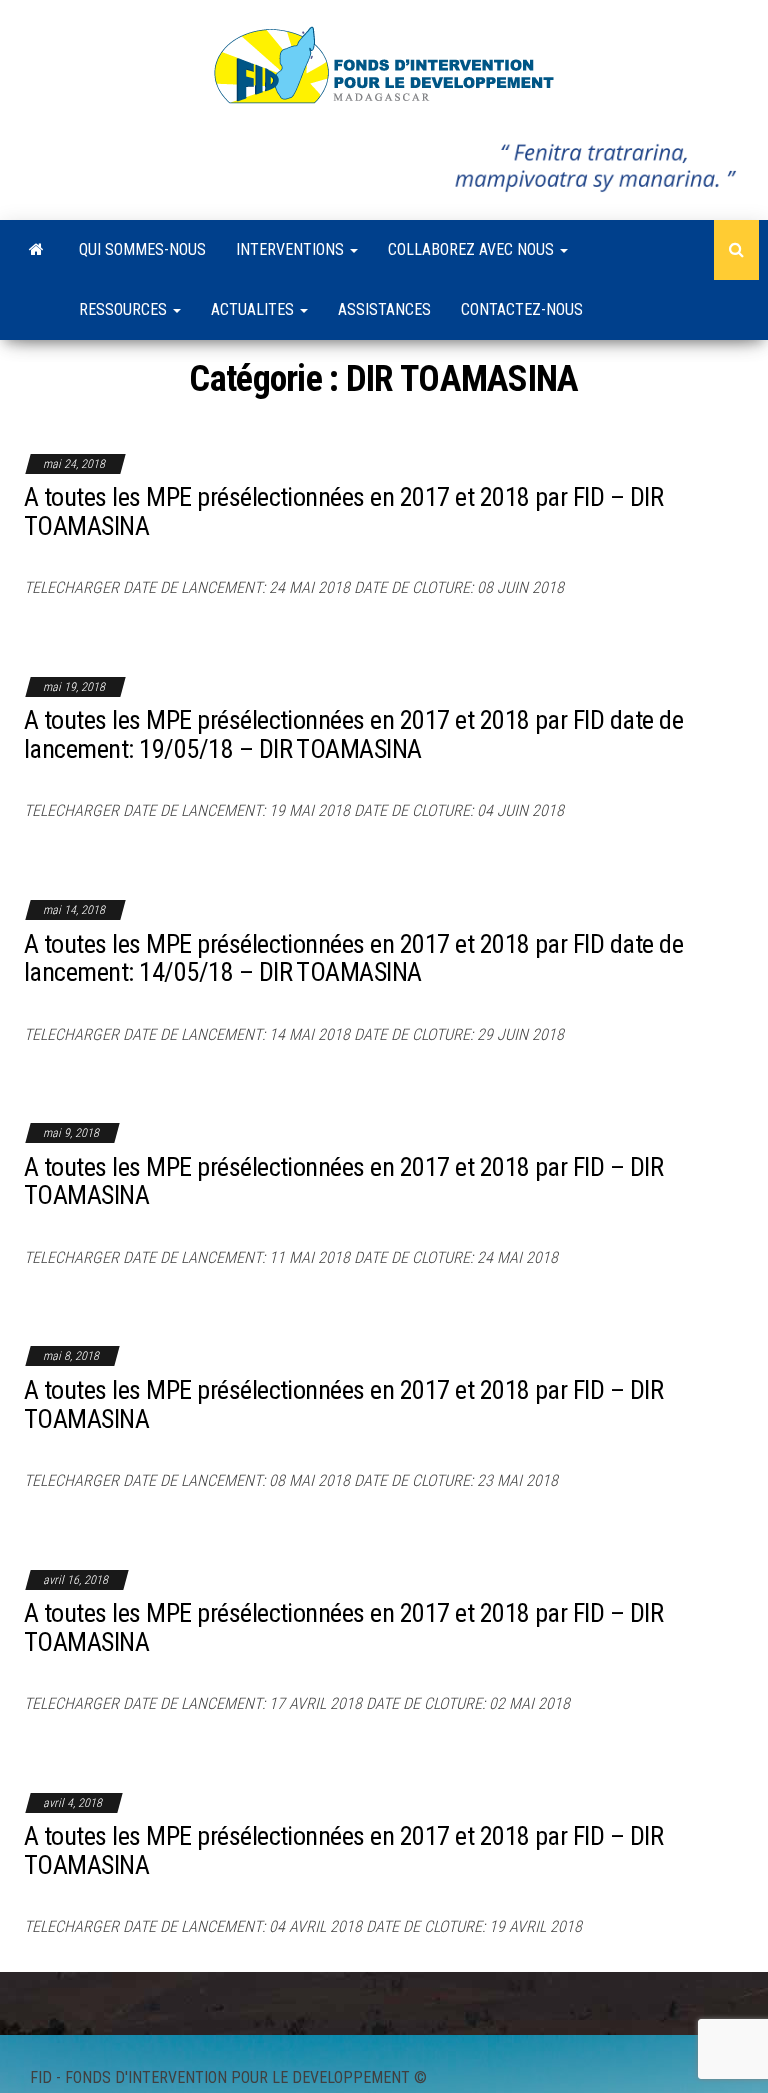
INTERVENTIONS (292, 249)
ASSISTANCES (384, 309)
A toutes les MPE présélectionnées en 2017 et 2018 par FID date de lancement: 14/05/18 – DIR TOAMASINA (353, 958)
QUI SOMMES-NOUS (142, 249)
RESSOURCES (125, 309)
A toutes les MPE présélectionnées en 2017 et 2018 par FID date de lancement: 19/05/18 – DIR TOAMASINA (353, 734)
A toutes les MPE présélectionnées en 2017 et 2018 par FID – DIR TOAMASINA (343, 511)
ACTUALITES (254, 309)
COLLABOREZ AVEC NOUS (473, 249)
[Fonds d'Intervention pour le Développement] (36, 250)
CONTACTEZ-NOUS (522, 309)
